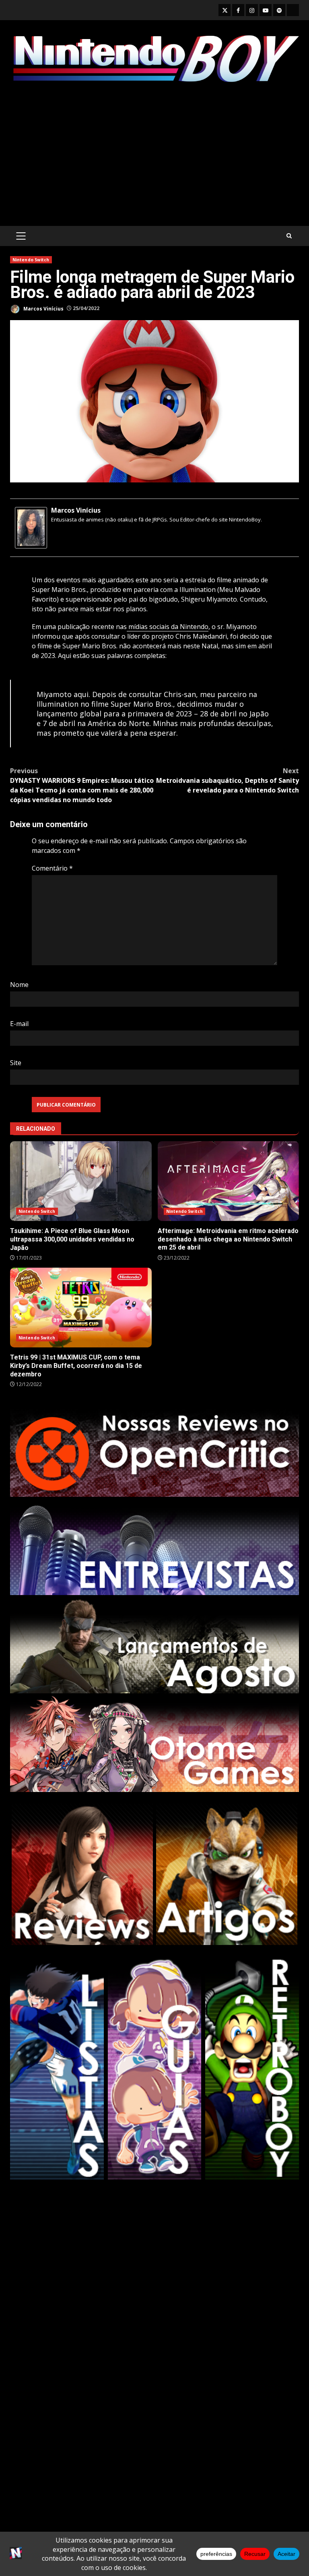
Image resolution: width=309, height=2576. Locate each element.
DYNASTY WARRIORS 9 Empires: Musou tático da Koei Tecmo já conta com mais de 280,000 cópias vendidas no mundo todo (82, 785)
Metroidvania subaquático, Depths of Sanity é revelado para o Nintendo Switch (228, 780)
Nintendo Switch (31, 260)
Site (16, 1063)
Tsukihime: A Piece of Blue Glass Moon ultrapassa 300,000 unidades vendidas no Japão (81, 1181)
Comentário (52, 868)
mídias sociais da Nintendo (168, 627)
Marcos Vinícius (43, 308)
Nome (19, 985)
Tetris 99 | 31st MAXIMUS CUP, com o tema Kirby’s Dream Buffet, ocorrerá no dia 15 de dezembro (81, 1308)
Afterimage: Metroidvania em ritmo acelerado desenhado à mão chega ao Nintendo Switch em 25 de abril (229, 1181)
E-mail (19, 1024)
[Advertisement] (154, 155)
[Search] (289, 236)
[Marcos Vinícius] (31, 527)
